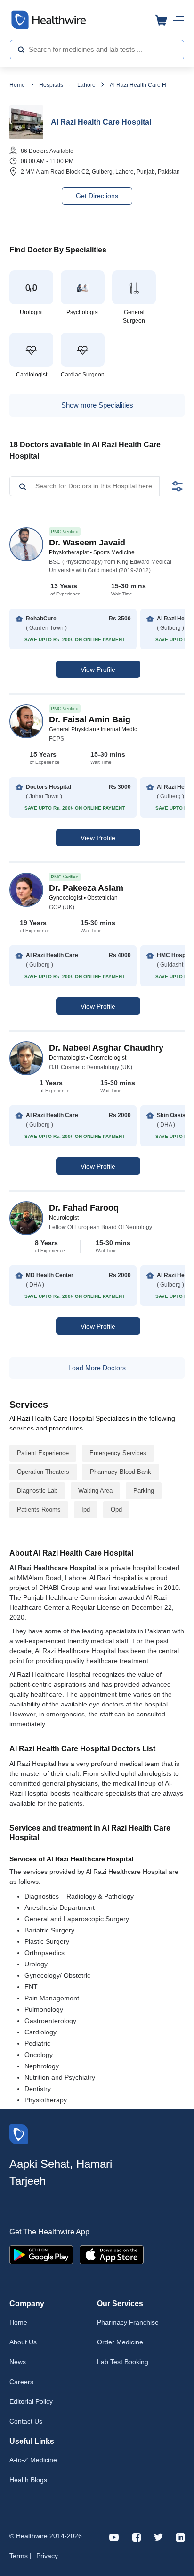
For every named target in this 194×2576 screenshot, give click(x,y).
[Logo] (19, 2134)
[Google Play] (41, 2254)
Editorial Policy (31, 2401)
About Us (23, 2342)
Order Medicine (120, 2342)
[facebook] (137, 2537)
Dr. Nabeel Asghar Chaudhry (106, 1048)
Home (17, 85)
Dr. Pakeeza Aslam (86, 888)
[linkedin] (180, 2537)
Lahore (86, 85)
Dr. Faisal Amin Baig (90, 719)
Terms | (20, 2556)
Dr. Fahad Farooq (84, 1208)
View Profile (98, 669)
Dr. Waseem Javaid (87, 543)
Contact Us (26, 2421)
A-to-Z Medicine (33, 2460)
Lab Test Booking (123, 2362)
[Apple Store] (112, 2254)
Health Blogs (28, 2480)
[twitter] (158, 2537)
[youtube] (114, 2537)
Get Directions (97, 196)
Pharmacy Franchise (128, 2322)
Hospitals (51, 85)
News (18, 2362)
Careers (21, 2382)
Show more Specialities (97, 405)
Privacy (47, 2556)
